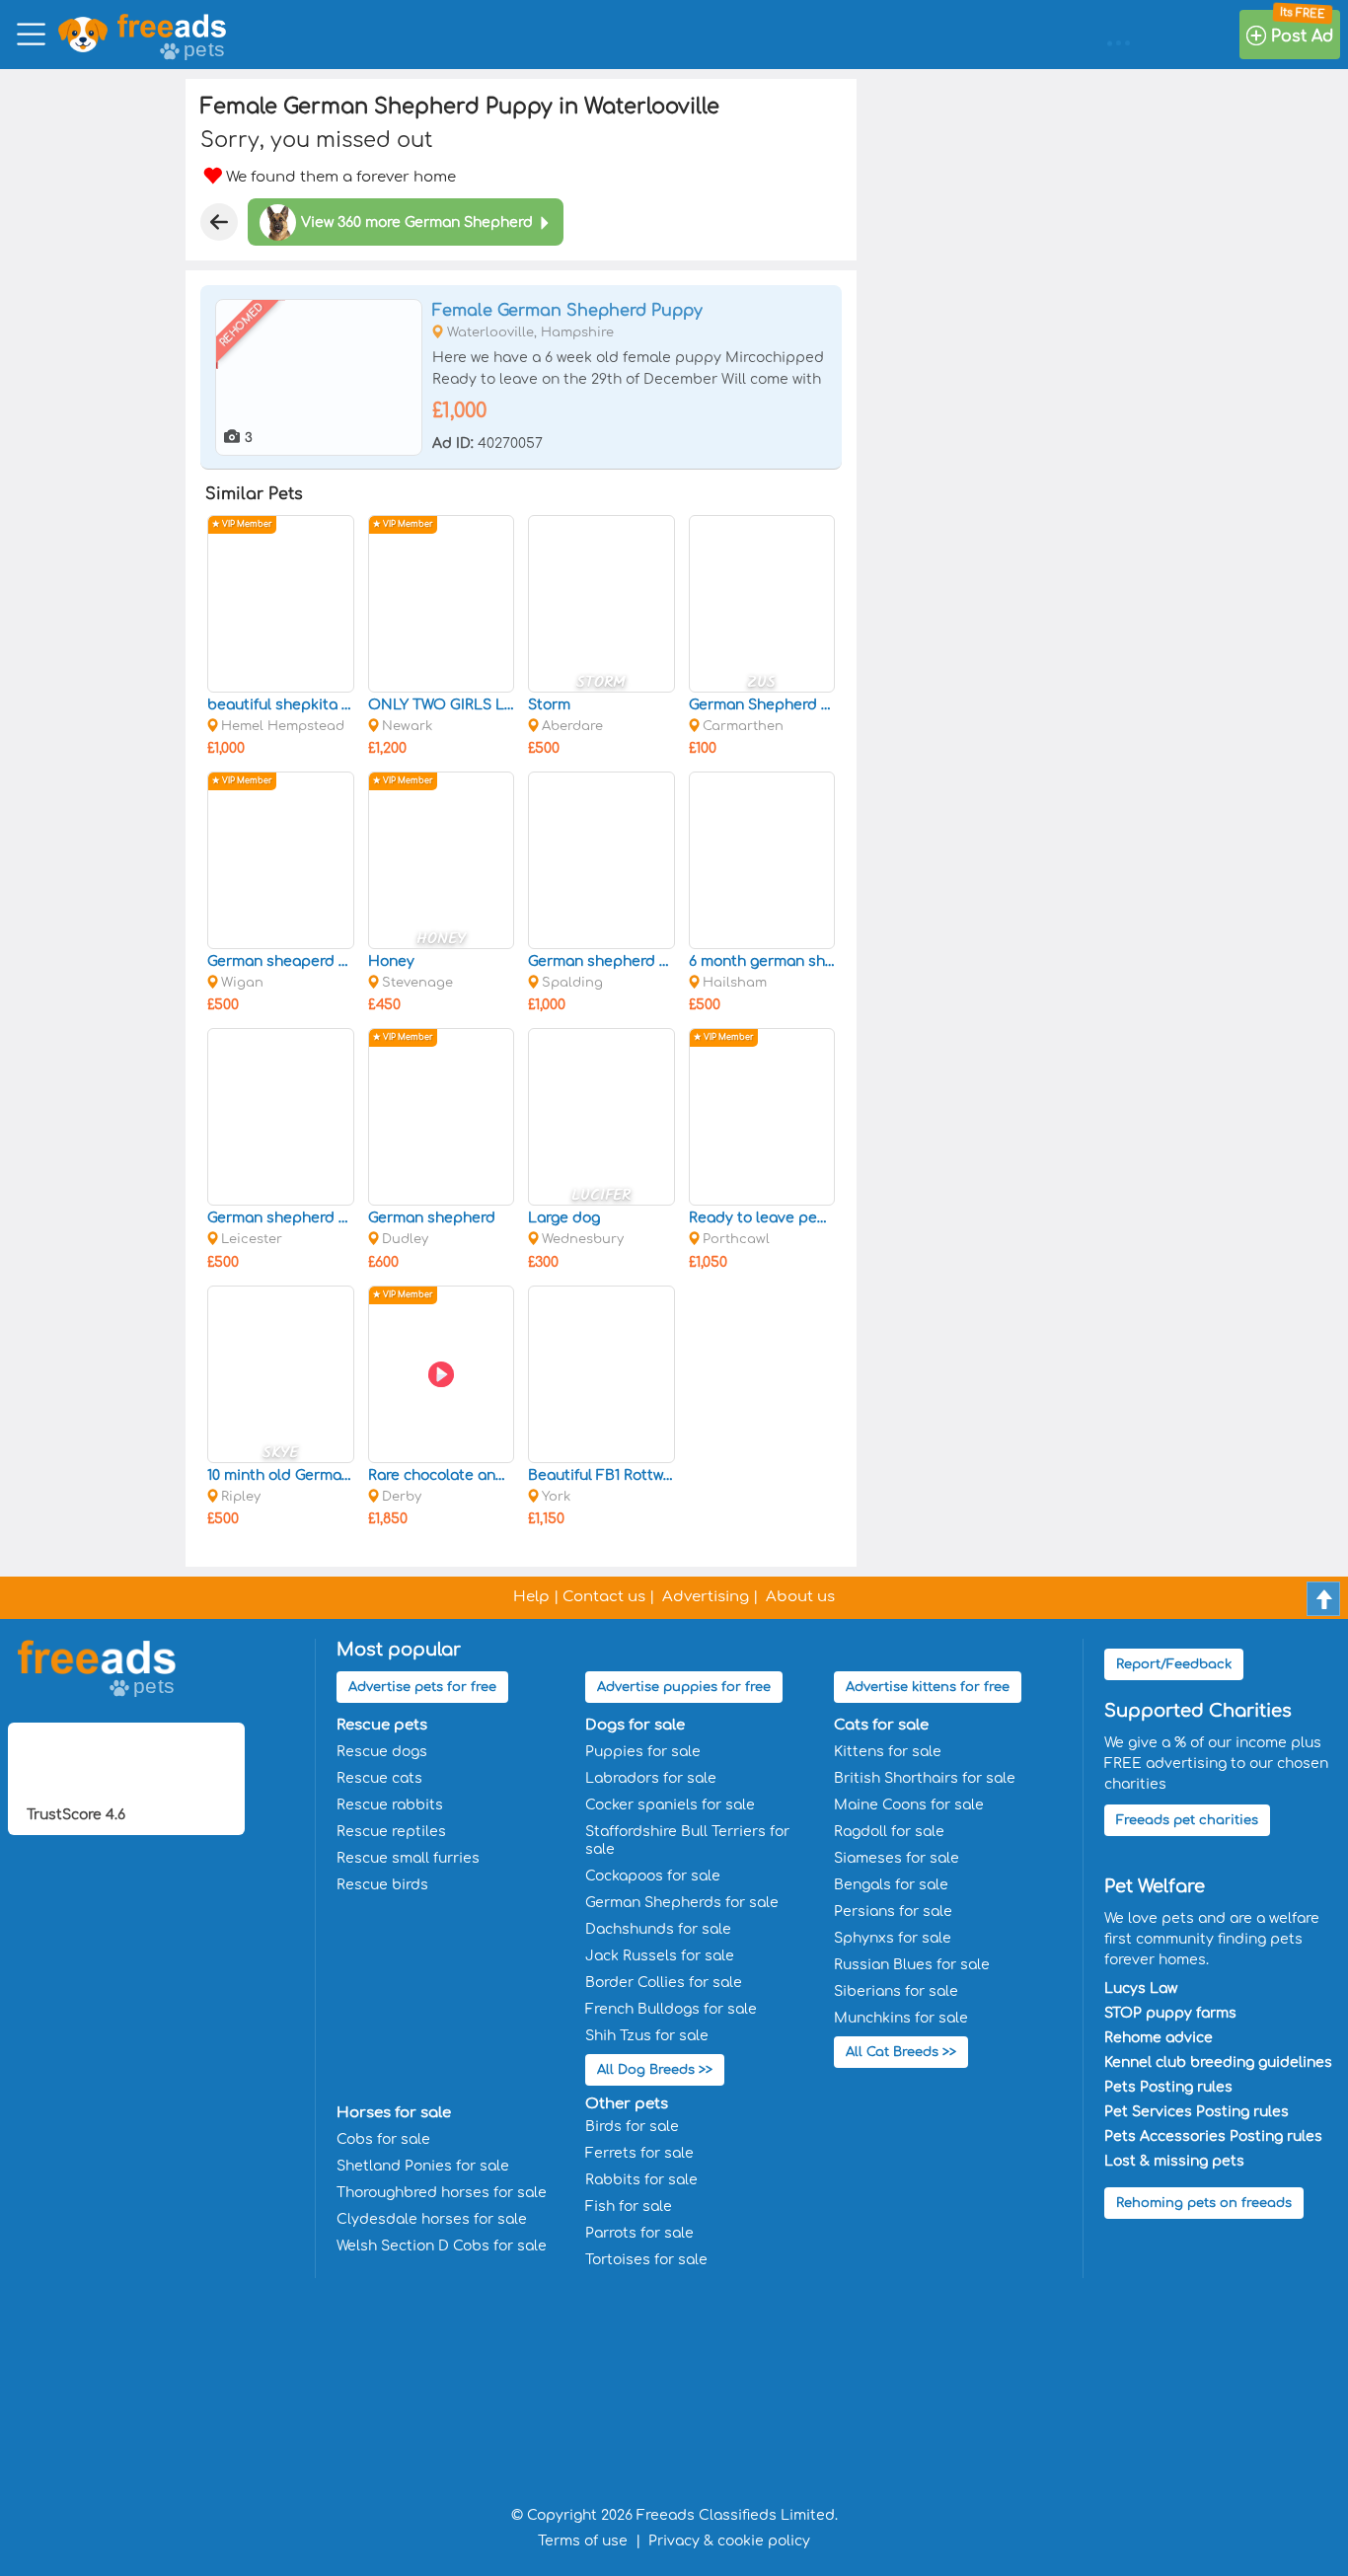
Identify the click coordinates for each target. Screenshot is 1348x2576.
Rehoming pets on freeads (1204, 2203)
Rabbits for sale (641, 2180)
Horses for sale (394, 2113)
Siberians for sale (896, 1991)
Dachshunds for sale (658, 1929)
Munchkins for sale (901, 2018)
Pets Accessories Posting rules (1213, 2136)
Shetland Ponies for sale (423, 2166)
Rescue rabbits (390, 1805)
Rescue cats (379, 1778)
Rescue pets (382, 1725)
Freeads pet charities (1187, 1820)
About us (800, 1597)
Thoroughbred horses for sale (442, 2193)
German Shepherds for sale (682, 1903)
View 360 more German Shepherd (417, 222)
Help (531, 1597)
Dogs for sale (635, 1725)
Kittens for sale (888, 1752)
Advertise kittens (928, 1687)
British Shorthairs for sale (925, 1778)
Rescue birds (382, 1885)
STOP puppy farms (1170, 2013)
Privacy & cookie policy (729, 2541)
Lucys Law (1141, 1988)
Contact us (604, 1597)
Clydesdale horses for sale (432, 2219)
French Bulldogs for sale (671, 2009)
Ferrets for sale (639, 2153)
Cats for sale (881, 1725)
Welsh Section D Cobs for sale (442, 2246)
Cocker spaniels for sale (670, 1805)
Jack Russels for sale (660, 1956)
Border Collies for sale (664, 1983)
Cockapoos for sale (653, 1876)
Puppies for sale (643, 1752)
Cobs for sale (383, 2139)
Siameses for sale (897, 1858)
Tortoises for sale (646, 2260)
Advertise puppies (684, 1687)
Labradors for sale (651, 1778)
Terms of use (583, 2541)
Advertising (706, 1597)
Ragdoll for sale (889, 1832)
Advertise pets (422, 1687)
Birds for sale (632, 2127)
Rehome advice (1159, 2038)
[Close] (219, 222)
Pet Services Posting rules (1197, 2112)
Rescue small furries (408, 1858)
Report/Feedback (1174, 1664)
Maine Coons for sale (909, 1805)
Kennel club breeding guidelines (1218, 2062)
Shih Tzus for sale (647, 2036)
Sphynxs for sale (893, 1938)
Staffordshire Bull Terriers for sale (687, 1840)
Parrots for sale (639, 2233)
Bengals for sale (891, 1885)
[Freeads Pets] (172, 26)
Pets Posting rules (1168, 2087)
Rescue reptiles (391, 1832)
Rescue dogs (382, 1752)
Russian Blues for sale (912, 1965)
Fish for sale (629, 2207)
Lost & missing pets (1174, 2161)
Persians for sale (893, 1912)
